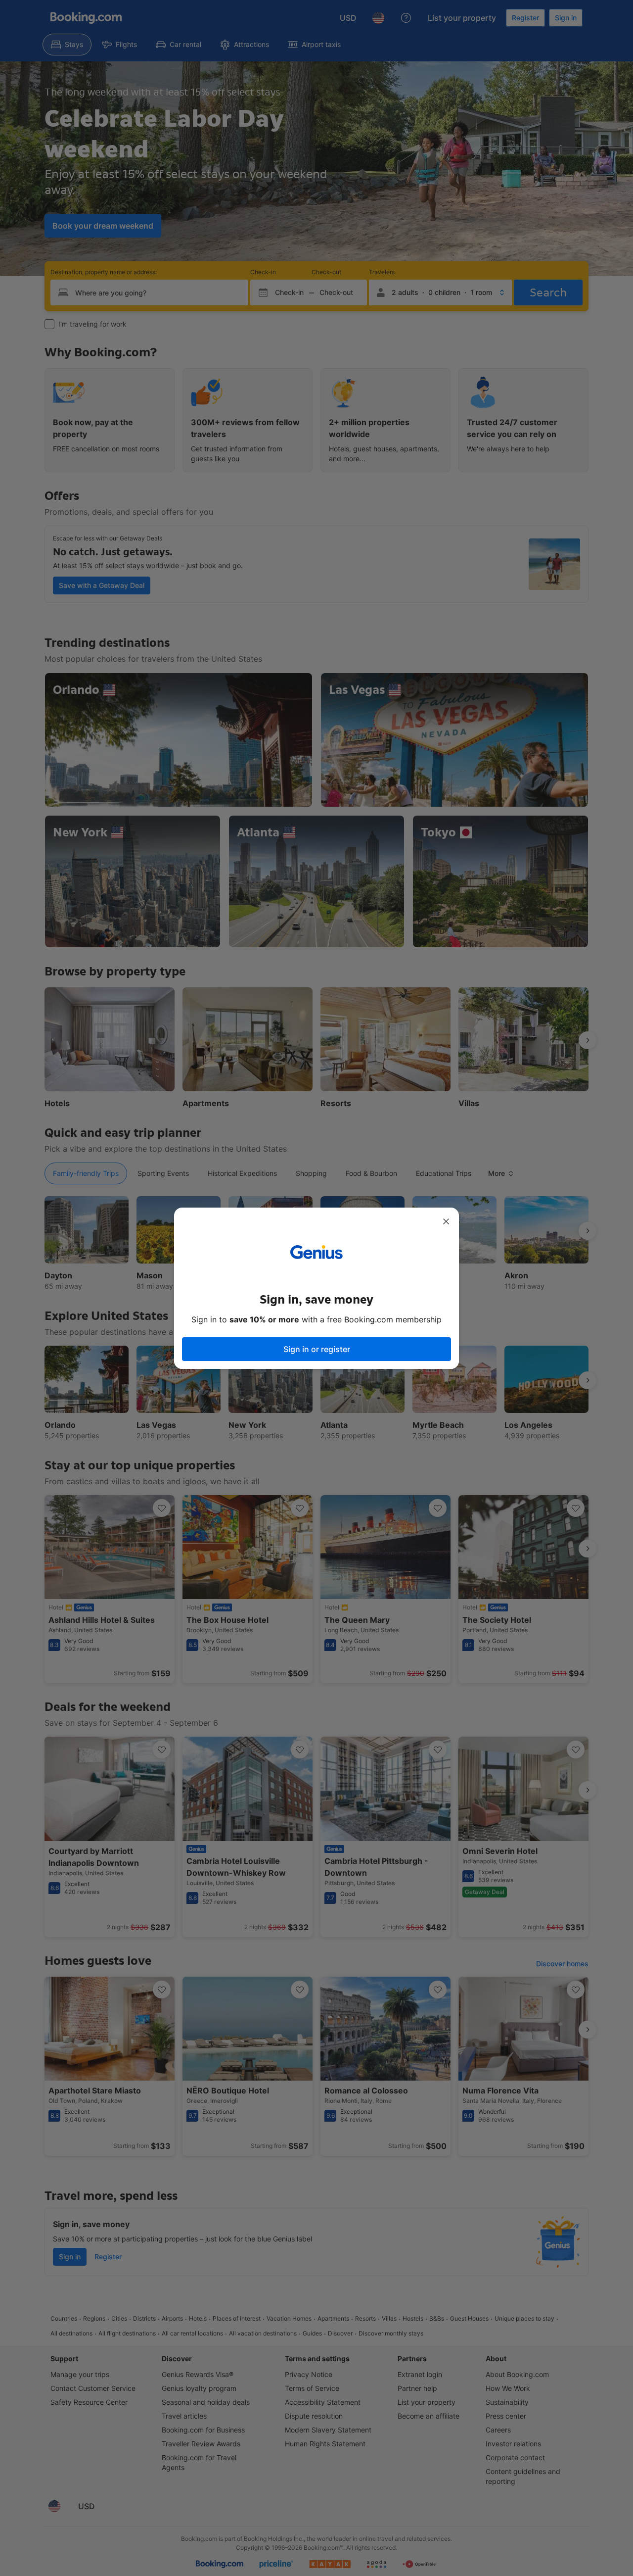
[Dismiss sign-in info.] (446, 1221)
